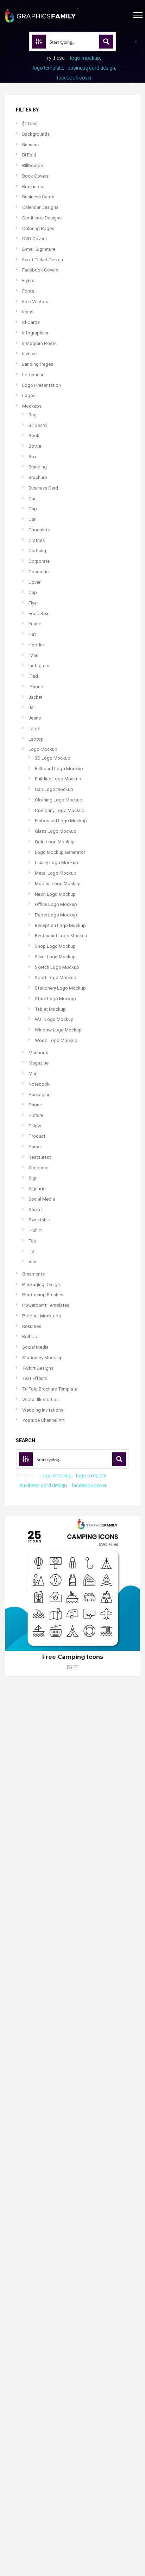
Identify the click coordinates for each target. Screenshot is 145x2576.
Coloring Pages (38, 228)
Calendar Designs (40, 207)
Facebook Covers (40, 270)
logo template (48, 68)
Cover (34, 582)
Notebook (39, 1084)
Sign (33, 1178)
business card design (91, 68)
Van (32, 1262)
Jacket (36, 697)
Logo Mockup (43, 749)
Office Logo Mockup (56, 904)
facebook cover (74, 78)
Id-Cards (31, 322)
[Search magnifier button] (106, 41)
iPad (33, 676)
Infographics (35, 333)
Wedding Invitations (43, 1410)
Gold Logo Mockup (55, 842)
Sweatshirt (40, 1220)
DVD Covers (34, 239)
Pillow (35, 1126)
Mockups (32, 406)
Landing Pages (38, 364)
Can (33, 498)
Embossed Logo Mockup (61, 821)
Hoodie (36, 645)
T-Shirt (35, 1230)
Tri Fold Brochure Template (50, 1389)
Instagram (39, 666)
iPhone (36, 687)
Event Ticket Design (43, 260)
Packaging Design (41, 1284)
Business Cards (38, 197)
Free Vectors (35, 302)
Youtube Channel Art (43, 1420)
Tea (32, 1241)
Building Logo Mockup (58, 779)
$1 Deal (30, 124)
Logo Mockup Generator (60, 852)
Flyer (33, 603)
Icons (28, 312)
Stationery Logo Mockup (60, 988)
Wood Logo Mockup (56, 1040)
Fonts (28, 291)
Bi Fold (29, 155)
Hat (32, 634)
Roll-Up (30, 1337)
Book (34, 436)
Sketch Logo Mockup (57, 967)
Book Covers (35, 176)
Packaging (40, 1095)
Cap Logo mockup (54, 789)
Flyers (28, 280)
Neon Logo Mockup (55, 894)
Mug (33, 1073)
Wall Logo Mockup (54, 1019)
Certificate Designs (42, 218)
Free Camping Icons (73, 1657)
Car (32, 519)
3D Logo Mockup (53, 758)
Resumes (32, 1326)
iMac (33, 655)
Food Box (39, 613)
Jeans (35, 718)
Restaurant (40, 1157)
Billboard (38, 425)
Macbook (38, 1053)
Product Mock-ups (42, 1316)
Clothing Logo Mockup (59, 800)
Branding (38, 467)
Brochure (38, 477)
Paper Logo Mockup (56, 915)
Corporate (39, 561)
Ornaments (33, 1274)
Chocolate (39, 530)
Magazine (39, 1063)
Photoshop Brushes (43, 1295)
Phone (35, 1105)
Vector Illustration (40, 1399)
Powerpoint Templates (46, 1305)
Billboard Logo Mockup (59, 769)
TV (31, 1251)
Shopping (39, 1168)
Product (37, 1136)
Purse (34, 1147)
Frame (35, 624)
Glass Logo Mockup (56, 831)
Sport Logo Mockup (56, 977)
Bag (33, 415)
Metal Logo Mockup (56, 873)
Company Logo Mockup (60, 810)
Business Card (43, 488)
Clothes (37, 540)
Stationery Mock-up (42, 1358)
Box (33, 457)
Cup (33, 592)
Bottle (35, 446)
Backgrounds (36, 134)
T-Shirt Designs (38, 1368)
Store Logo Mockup (55, 999)
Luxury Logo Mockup (56, 862)
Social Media (42, 1199)
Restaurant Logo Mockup (61, 936)
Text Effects (35, 1378)
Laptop (36, 739)
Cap (33, 509)
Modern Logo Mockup (58, 884)
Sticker (36, 1210)
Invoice (29, 354)
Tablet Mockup (50, 1009)
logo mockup (85, 58)
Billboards (33, 165)
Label (34, 728)
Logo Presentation (42, 385)
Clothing (37, 551)
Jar (32, 707)
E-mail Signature (39, 249)
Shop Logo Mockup (55, 946)
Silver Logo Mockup (55, 957)
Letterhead (33, 375)
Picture (36, 1115)
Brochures (33, 187)
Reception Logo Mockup (60, 925)
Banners (30, 145)
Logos (29, 395)
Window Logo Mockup (58, 1030)
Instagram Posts (39, 343)
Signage (37, 1188)
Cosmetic (39, 572)
